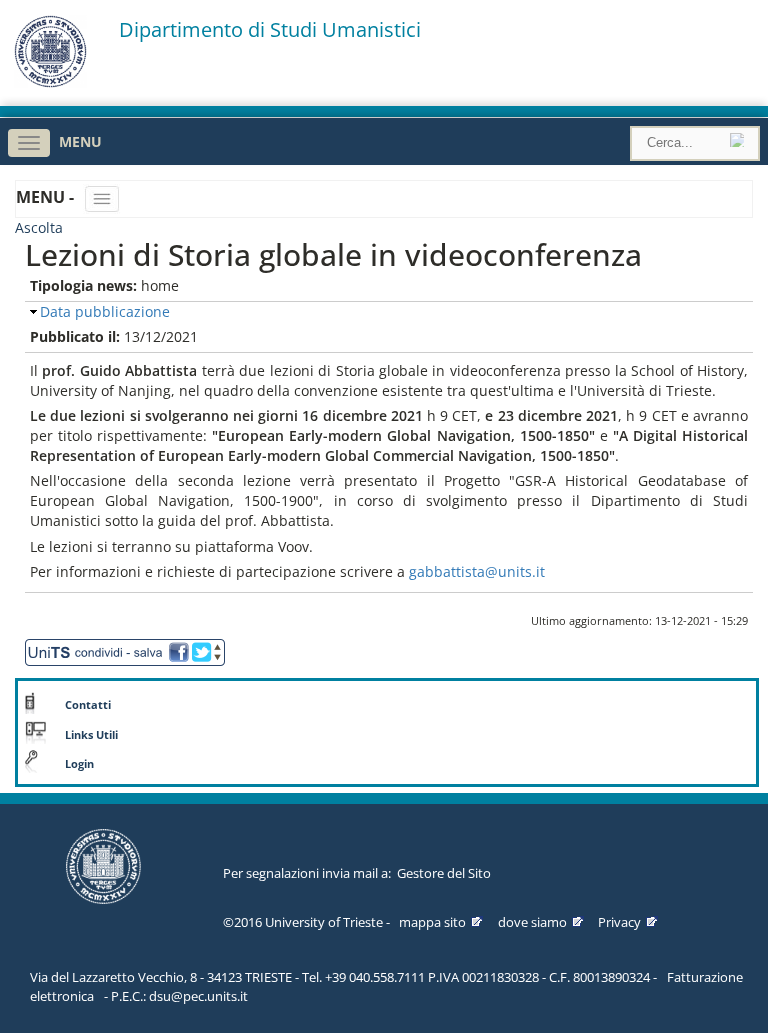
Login (79, 764)
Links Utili (91, 735)
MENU (80, 141)
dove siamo (532, 922)
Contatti (88, 705)
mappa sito (432, 922)
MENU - (47, 197)
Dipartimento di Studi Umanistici (270, 30)
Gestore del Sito (444, 873)
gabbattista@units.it (477, 571)
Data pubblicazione (105, 311)
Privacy (619, 922)
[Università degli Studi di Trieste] (50, 82)
